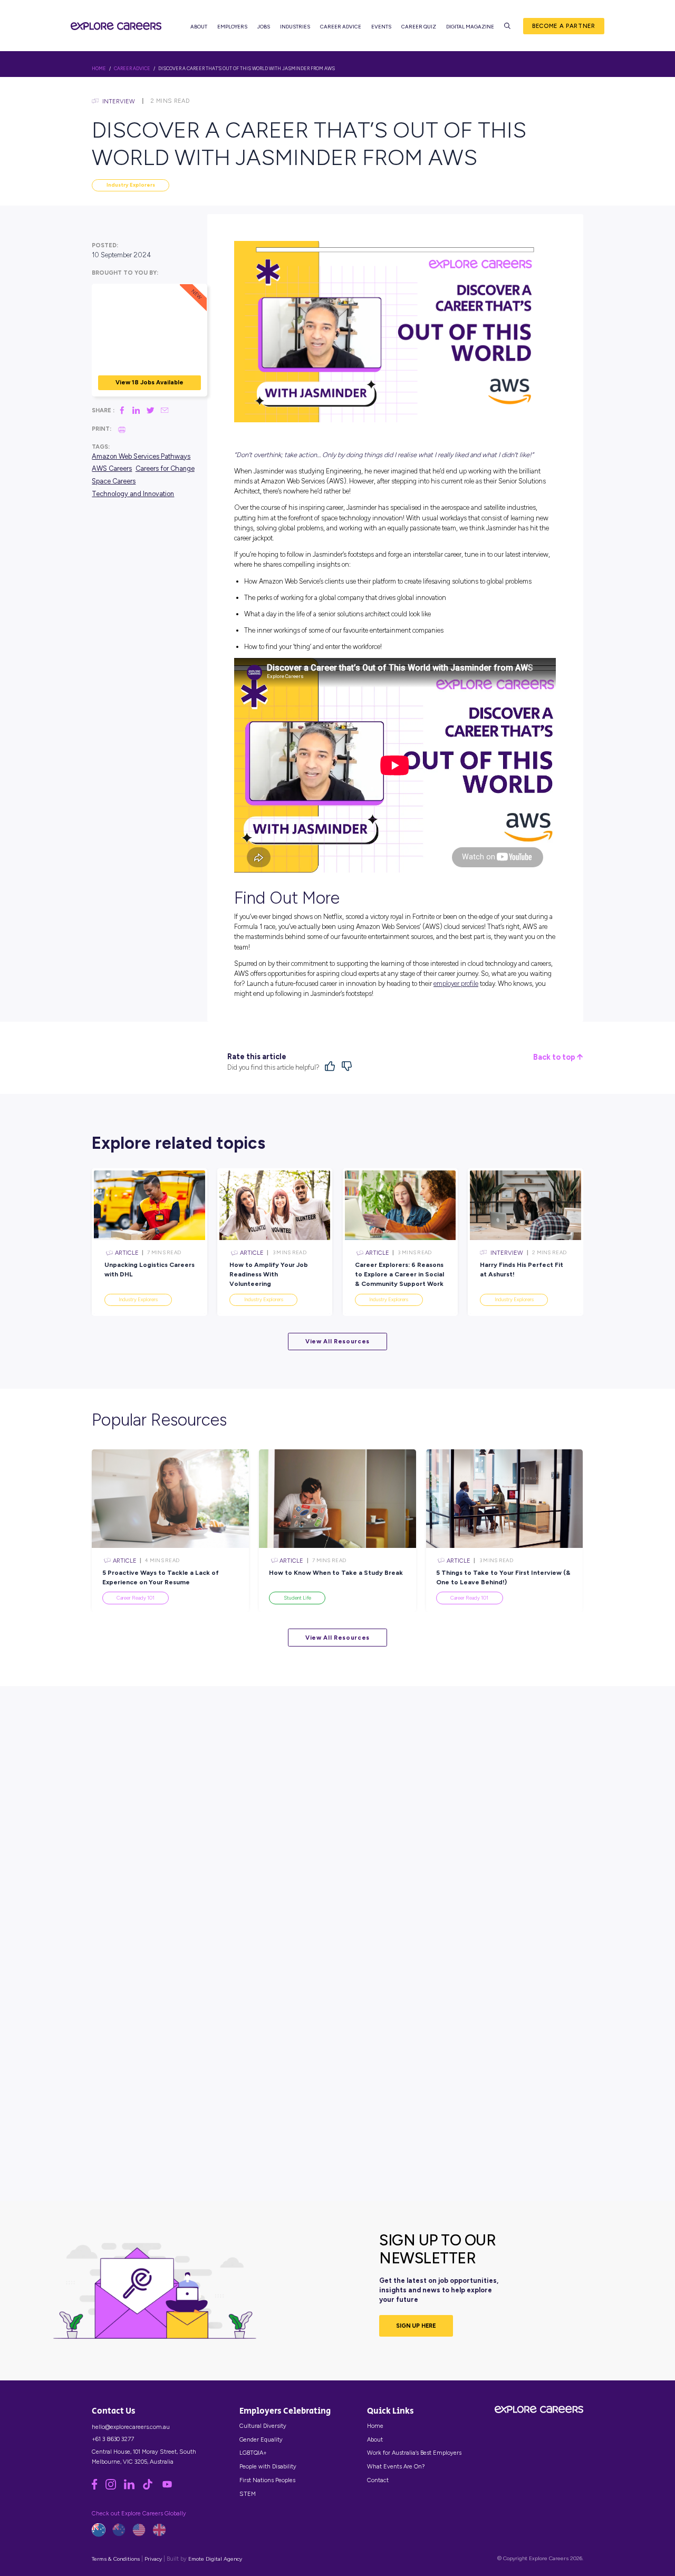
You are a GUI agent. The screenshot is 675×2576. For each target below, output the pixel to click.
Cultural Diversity (263, 2426)
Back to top (555, 1057)
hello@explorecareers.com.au (131, 2427)
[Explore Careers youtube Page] (170, 2487)
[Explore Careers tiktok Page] (152, 2487)
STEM (248, 2494)
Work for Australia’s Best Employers (414, 2453)
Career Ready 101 (136, 1598)
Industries (295, 27)
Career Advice (341, 27)
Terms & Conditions (116, 2559)
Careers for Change (165, 469)
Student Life (297, 1598)
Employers (232, 27)
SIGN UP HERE (416, 2326)
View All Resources (337, 1341)
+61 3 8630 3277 (113, 2439)
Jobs (264, 27)
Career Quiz (419, 27)
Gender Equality (261, 2439)
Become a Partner (564, 26)
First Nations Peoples (267, 2480)
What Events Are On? (396, 2466)
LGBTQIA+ (253, 2453)
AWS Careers (112, 469)
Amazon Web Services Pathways (141, 456)
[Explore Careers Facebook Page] (98, 2487)
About (199, 27)
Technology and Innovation (133, 494)
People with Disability (268, 2466)
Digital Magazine (470, 27)
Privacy (153, 2559)
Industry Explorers (131, 185)
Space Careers (114, 481)
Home (375, 2426)
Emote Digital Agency (215, 2559)
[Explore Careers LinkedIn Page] (133, 2487)
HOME (99, 69)
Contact (378, 2480)
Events (381, 27)
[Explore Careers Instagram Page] (115, 2487)
